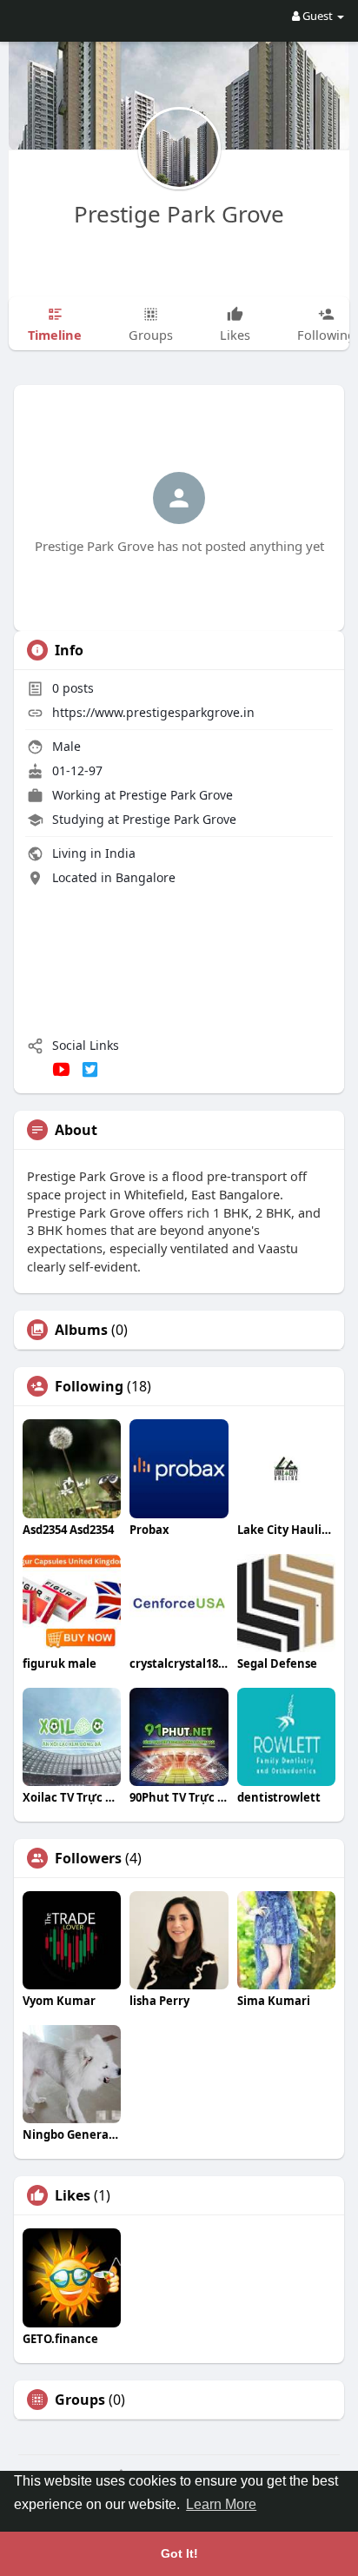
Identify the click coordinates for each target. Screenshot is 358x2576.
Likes (73, 2195)
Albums (81, 1330)
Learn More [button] (221, 2504)
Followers (88, 1858)
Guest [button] (318, 16)
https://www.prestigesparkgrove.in (153, 712)
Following (89, 1386)
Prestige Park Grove (179, 214)
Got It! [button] (179, 2553)
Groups (80, 2400)
